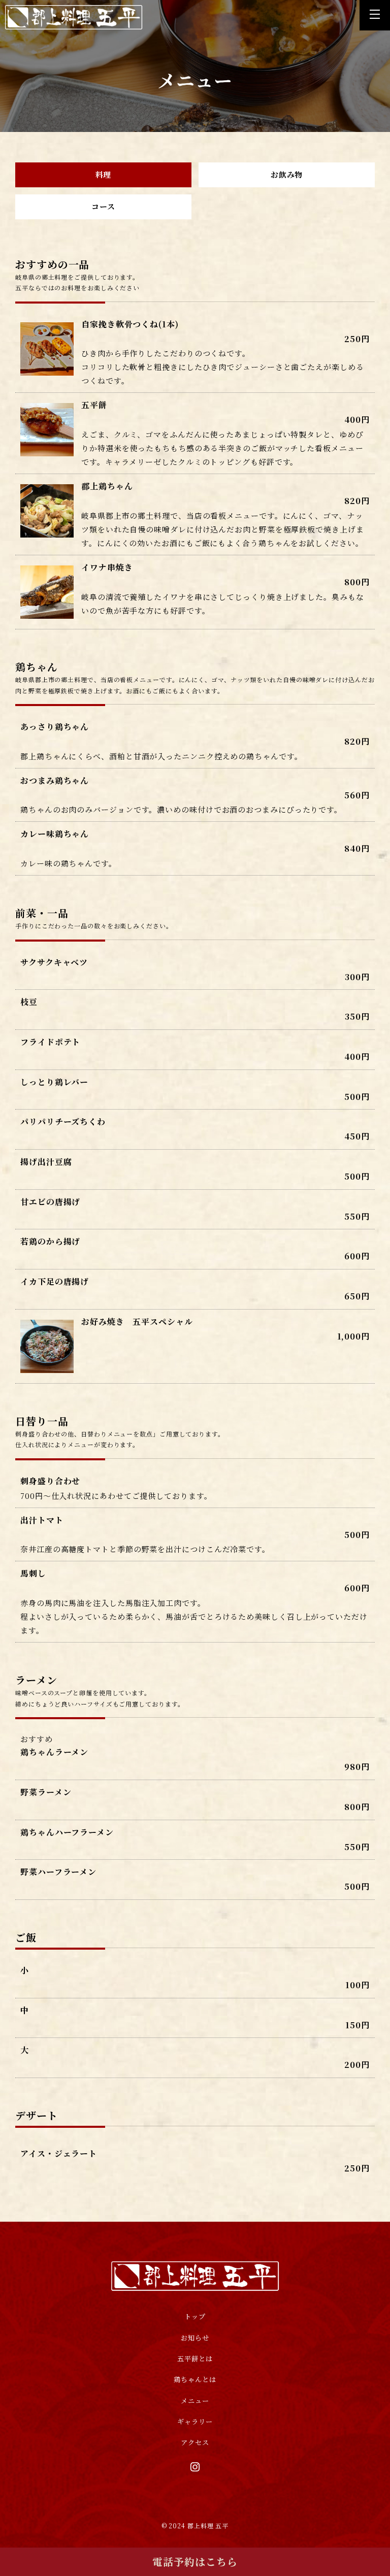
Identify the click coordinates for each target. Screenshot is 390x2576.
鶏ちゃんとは (195, 2379)
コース (103, 206)
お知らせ (195, 2338)
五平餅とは (195, 2358)
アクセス (195, 2442)
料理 (104, 174)
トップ (195, 2316)
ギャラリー (195, 2421)
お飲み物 (287, 174)
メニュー (195, 2401)
